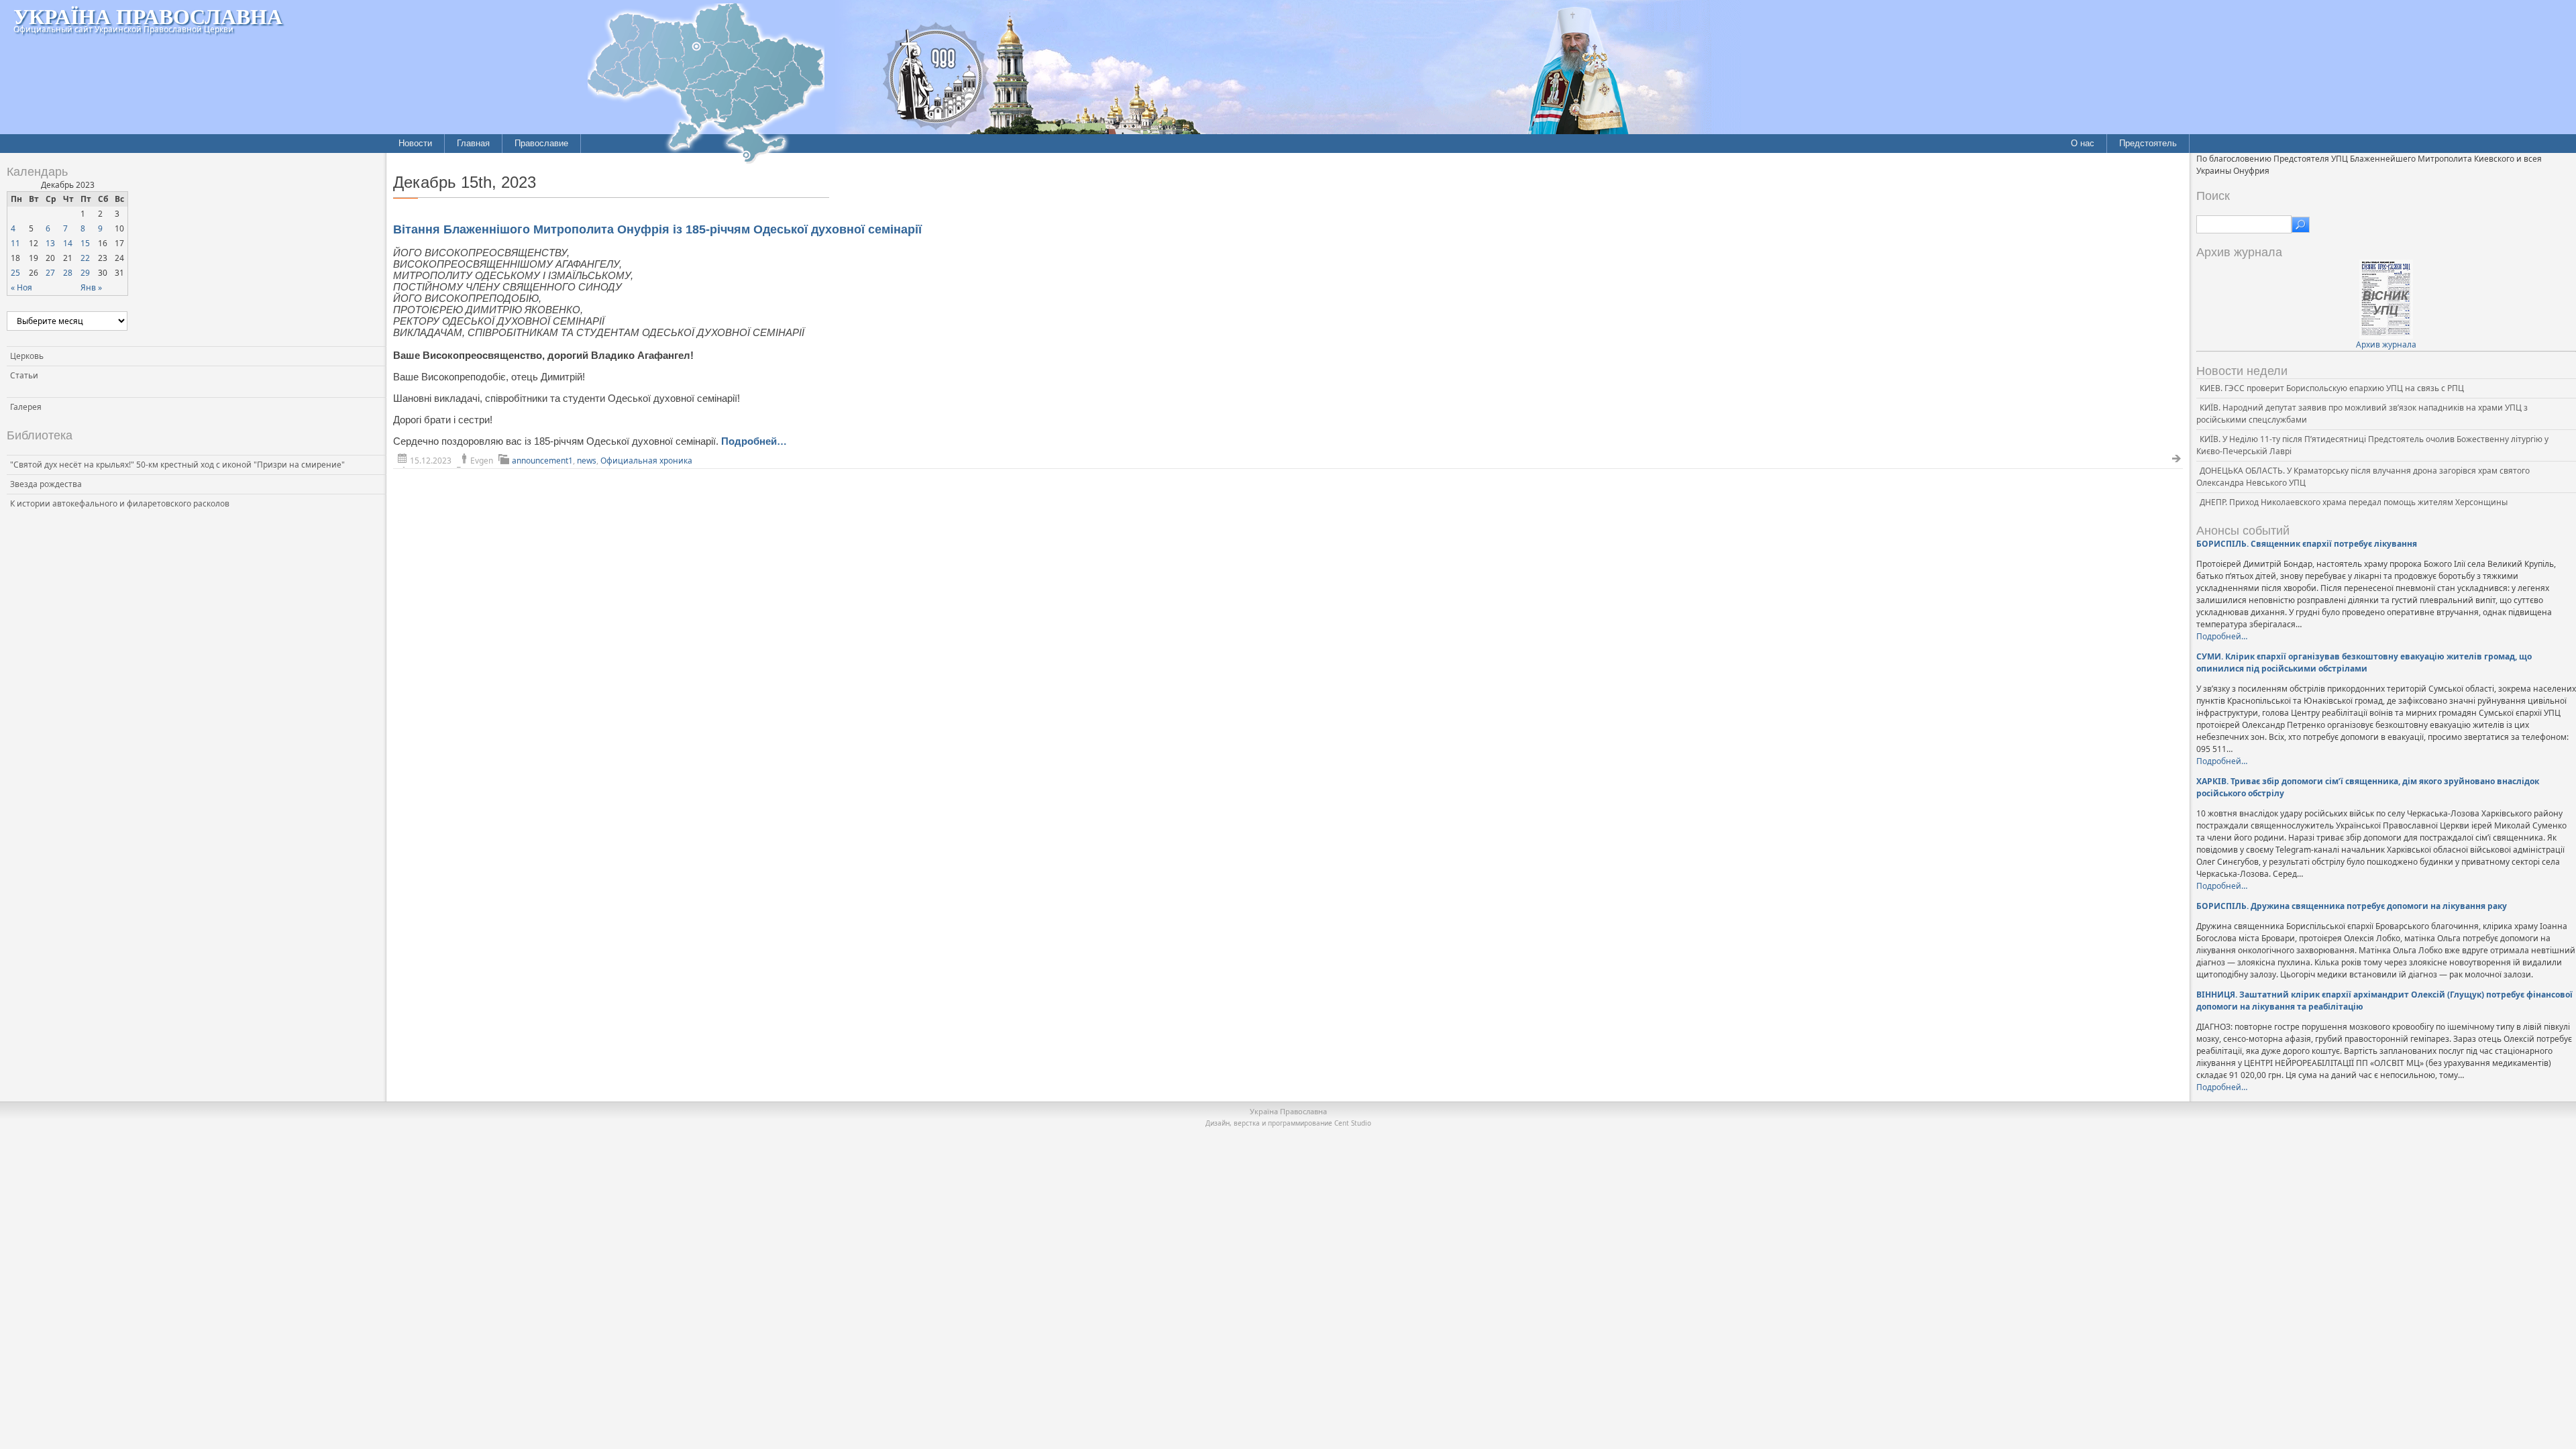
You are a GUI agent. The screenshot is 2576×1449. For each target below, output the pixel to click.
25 (15, 273)
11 (15, 243)
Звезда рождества (46, 484)
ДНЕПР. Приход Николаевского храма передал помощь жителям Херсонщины (2354, 502)
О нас (2083, 143)
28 (68, 273)
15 (85, 243)
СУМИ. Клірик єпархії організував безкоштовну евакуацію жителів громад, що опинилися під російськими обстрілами (2364, 662)
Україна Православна (148, 16)
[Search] (2301, 225)
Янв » (91, 287)
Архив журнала (2386, 344)
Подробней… (754, 441)
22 (85, 258)
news (587, 461)
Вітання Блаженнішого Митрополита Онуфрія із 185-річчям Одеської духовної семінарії (657, 229)
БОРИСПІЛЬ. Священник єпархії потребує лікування (2307, 544)
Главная (473, 143)
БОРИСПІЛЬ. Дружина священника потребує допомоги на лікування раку (2352, 906)
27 (50, 273)
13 (50, 243)
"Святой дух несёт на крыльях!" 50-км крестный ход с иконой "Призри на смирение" (177, 465)
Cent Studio (1353, 1123)
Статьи (24, 375)
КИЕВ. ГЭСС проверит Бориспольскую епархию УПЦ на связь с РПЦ (2332, 388)
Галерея (26, 407)
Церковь (27, 356)
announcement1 (542, 461)
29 (85, 273)
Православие (541, 143)
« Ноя (21, 287)
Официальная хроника (646, 461)
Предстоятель (2148, 143)
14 (68, 243)
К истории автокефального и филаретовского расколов (120, 503)
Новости (415, 143)
